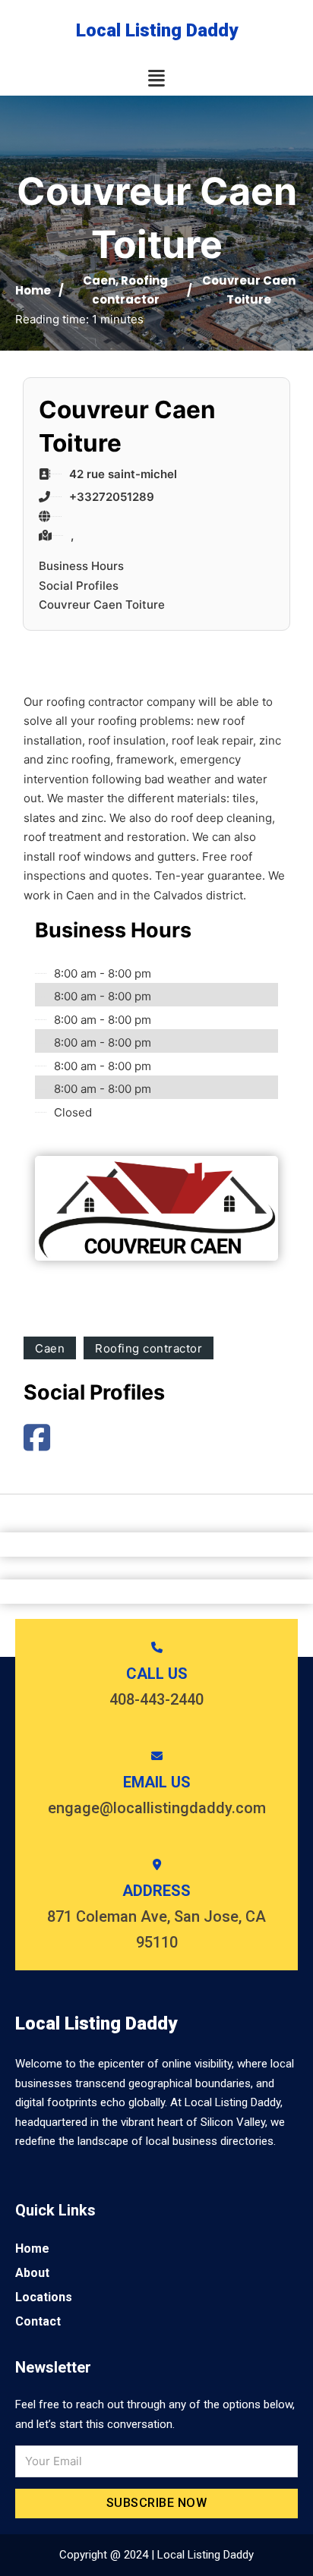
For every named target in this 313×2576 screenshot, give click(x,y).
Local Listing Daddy (157, 30)
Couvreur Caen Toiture (102, 605)
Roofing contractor (149, 1348)
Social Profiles (79, 586)
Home (33, 290)
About (32, 2273)
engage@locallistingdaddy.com (157, 1808)
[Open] (156, 79)
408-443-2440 (156, 1699)
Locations (44, 2297)
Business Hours (81, 566)
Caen (99, 280)
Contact (38, 2321)
